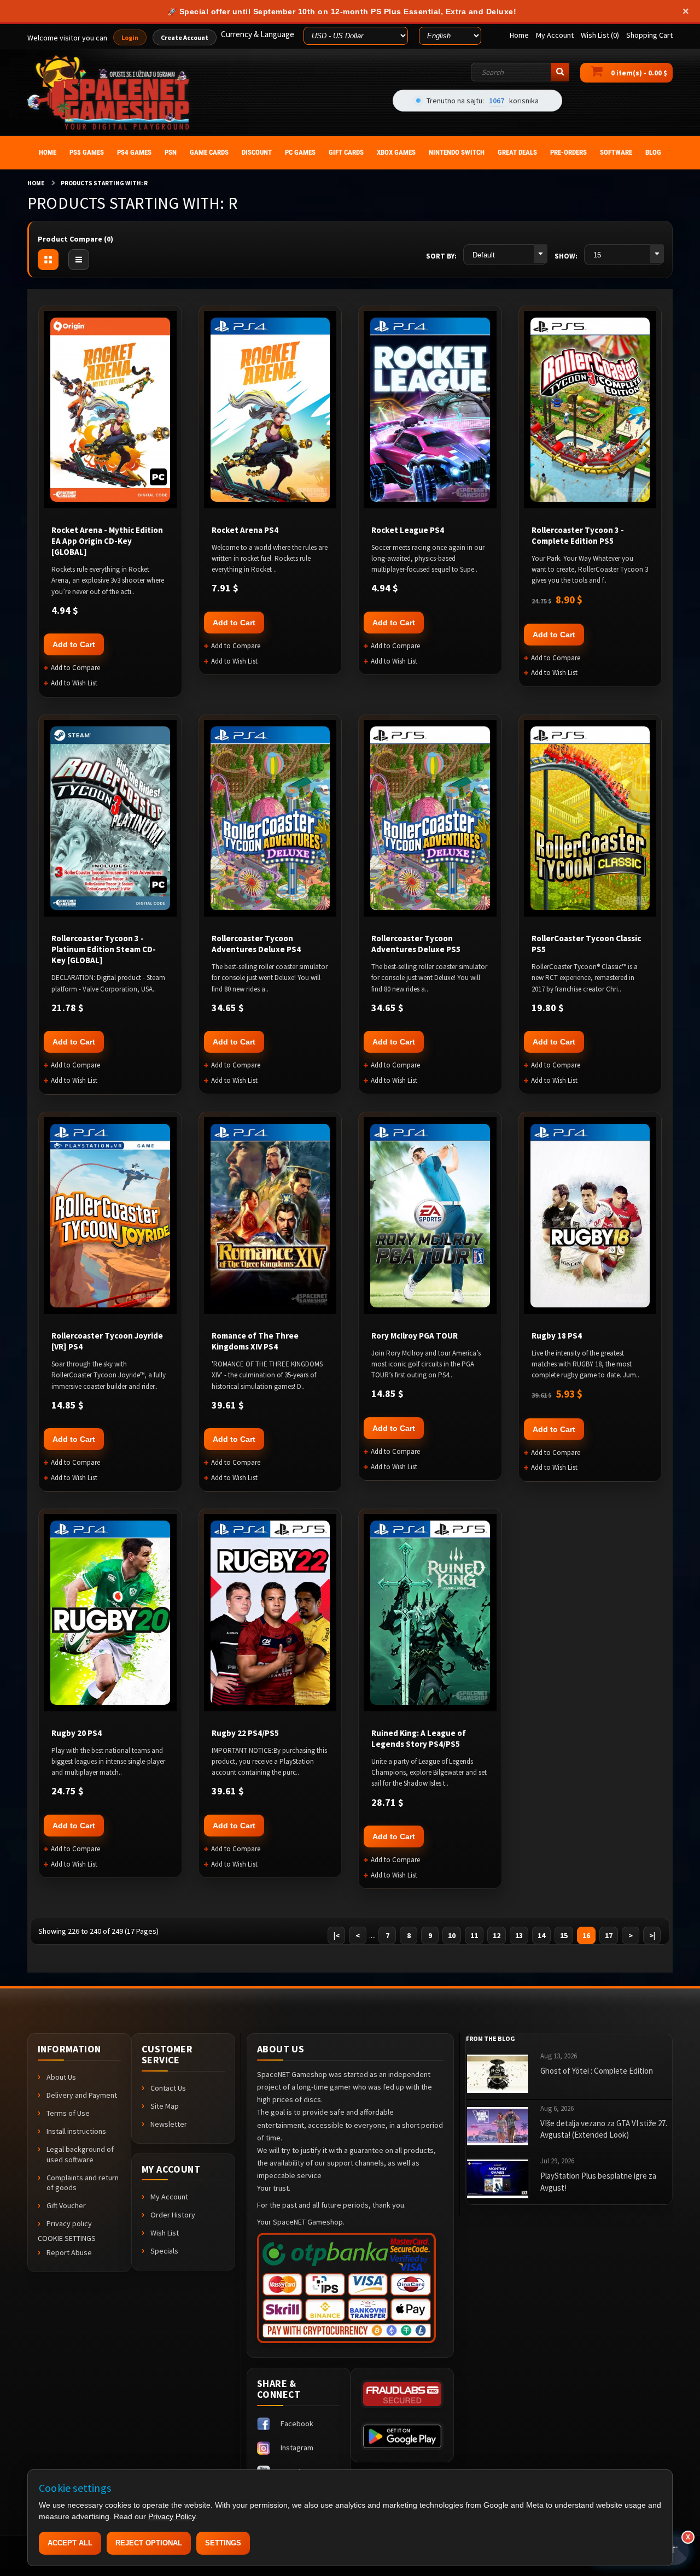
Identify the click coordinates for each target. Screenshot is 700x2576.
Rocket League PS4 (408, 530)
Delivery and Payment (82, 2095)
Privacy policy (69, 2223)
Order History (173, 2215)
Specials (164, 2251)
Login (130, 37)
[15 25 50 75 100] (624, 255)
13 (519, 1935)
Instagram (297, 2448)
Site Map (165, 2106)
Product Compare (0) (75, 239)
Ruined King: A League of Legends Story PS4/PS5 (419, 1738)
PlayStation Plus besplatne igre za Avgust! (598, 2181)
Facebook (297, 2424)
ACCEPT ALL (70, 2543)
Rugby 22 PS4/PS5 (245, 1733)
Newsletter (169, 2124)
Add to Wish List (74, 683)
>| (652, 1935)
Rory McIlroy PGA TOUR (415, 1336)
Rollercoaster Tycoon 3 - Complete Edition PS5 (578, 535)
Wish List (165, 2233)
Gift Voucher (66, 2205)
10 (452, 1935)
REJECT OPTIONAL (149, 2543)
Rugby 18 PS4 (557, 1336)
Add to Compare (75, 668)
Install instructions (76, 2131)
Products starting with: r (104, 183)
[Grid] (48, 260)
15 (564, 1935)
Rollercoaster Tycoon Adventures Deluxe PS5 (416, 944)
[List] (79, 260)
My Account (169, 2197)
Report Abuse (69, 2252)
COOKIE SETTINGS (67, 2238)
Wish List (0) (600, 35)
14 (541, 1935)
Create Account (185, 37)
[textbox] (520, 72)
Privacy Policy (172, 2516)
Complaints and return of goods (83, 2183)
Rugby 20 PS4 (77, 1733)
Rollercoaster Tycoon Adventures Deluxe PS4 (256, 944)
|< (337, 1935)
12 (497, 1935)
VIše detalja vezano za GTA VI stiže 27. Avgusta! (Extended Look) (604, 2129)
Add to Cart (74, 644)
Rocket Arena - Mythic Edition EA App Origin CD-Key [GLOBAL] (107, 541)
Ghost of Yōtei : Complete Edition (597, 2071)
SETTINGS (223, 2543)
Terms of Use (68, 2113)
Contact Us (168, 2088)
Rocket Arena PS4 (245, 530)
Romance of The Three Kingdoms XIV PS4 (255, 1341)
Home (36, 183)
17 (609, 1935)
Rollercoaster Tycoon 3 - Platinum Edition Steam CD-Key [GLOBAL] (104, 949)
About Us (61, 2077)
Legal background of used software (80, 2154)
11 (474, 1935)
